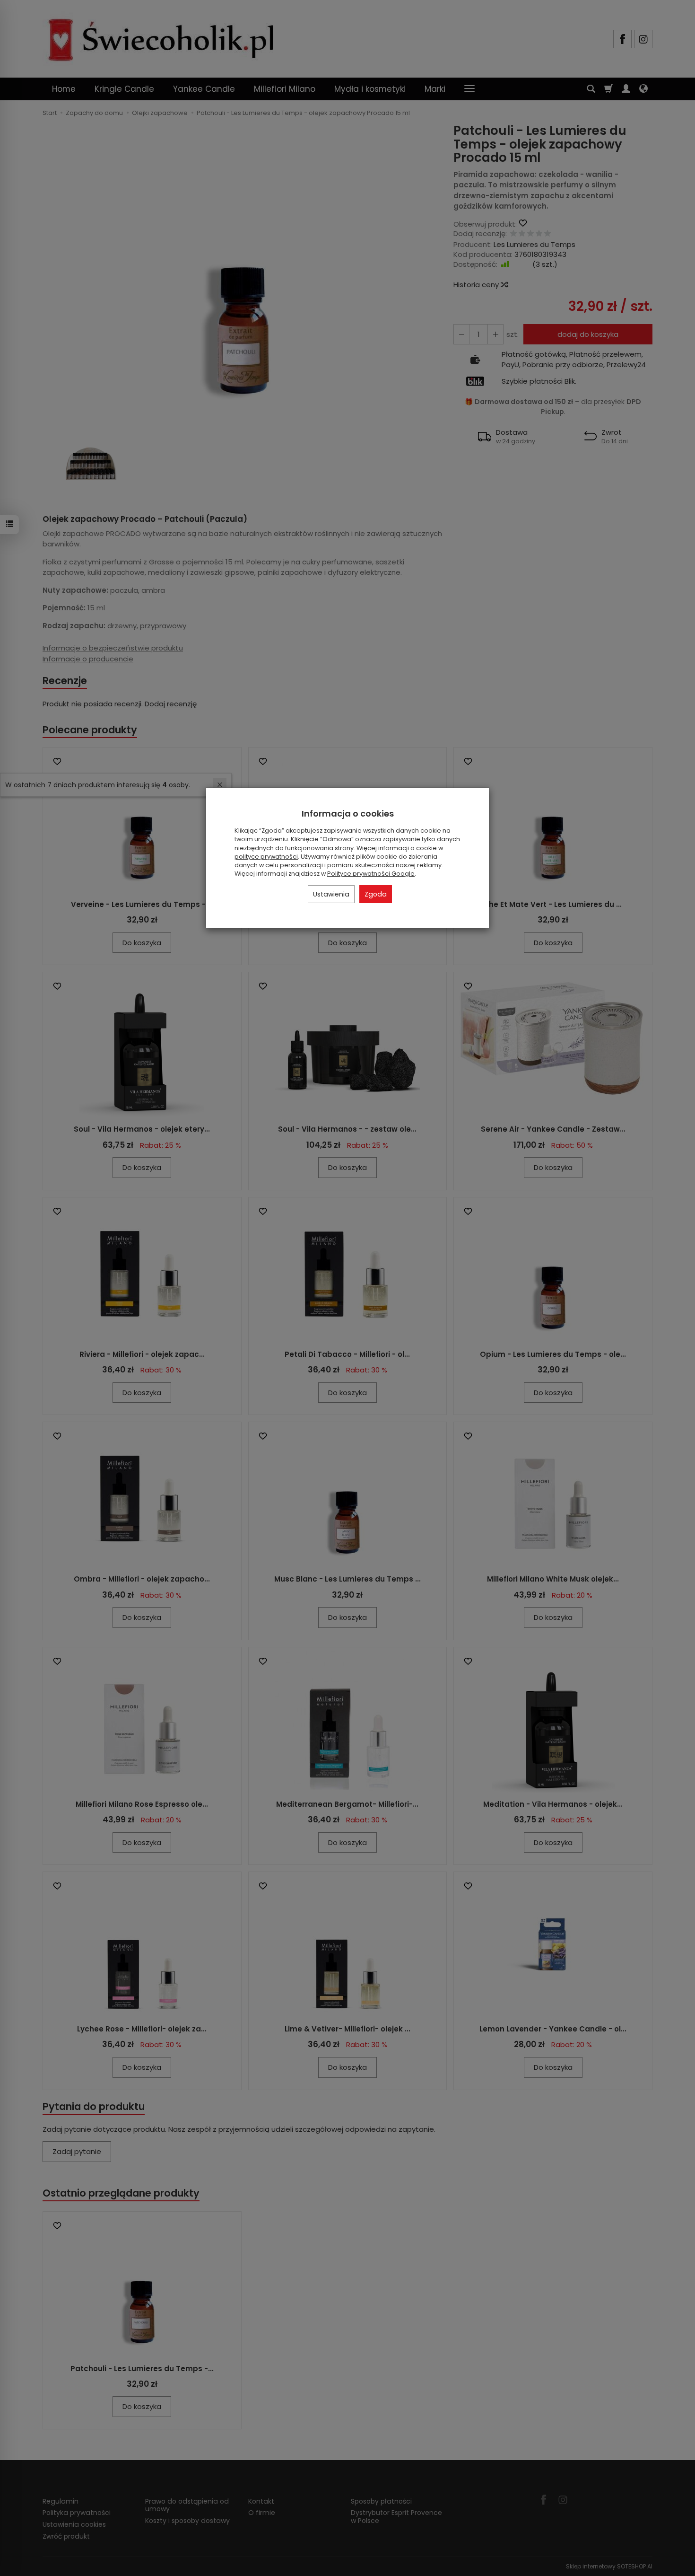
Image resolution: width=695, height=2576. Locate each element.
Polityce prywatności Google (371, 874)
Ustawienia (331, 894)
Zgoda (376, 894)
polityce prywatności (266, 857)
